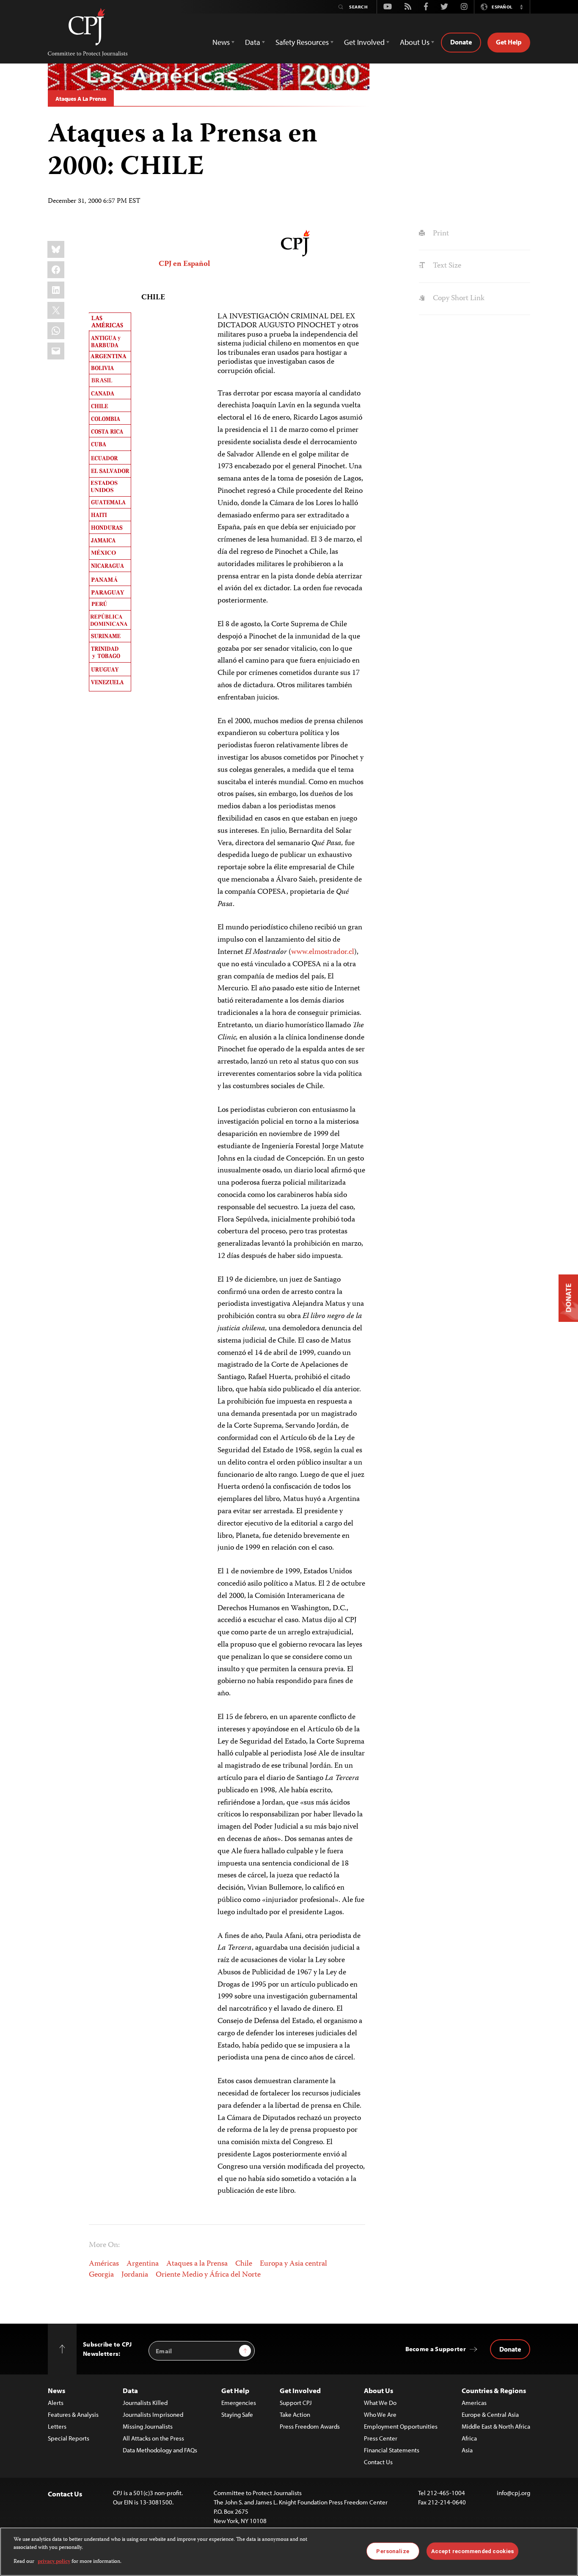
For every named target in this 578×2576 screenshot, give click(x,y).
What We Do (380, 2403)
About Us (378, 2390)
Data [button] (253, 42)
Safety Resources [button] (302, 42)
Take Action (295, 2414)
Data (130, 2390)
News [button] (221, 42)
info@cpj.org (513, 2493)
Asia (467, 2450)
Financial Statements (392, 2450)
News (56, 2390)
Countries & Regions (494, 2390)
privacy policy (54, 2562)
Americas (474, 2403)
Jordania (135, 2275)
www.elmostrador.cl (323, 952)
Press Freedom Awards (310, 2426)
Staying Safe (237, 2414)
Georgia (101, 2275)
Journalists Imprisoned (153, 2414)
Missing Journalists (148, 2426)
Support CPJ (296, 2403)
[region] (289, 2552)
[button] (521, 7)
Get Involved (300, 2390)
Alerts (56, 2403)
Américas (104, 2264)
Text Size (446, 266)
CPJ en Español (184, 264)
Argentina (143, 2264)
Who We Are (380, 2414)
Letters (57, 2426)
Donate (461, 42)
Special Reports (69, 2438)
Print (440, 234)
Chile (244, 2264)
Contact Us (378, 2462)
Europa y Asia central (293, 2264)
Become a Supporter (436, 2349)
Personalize (392, 2551)
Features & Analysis (73, 2414)
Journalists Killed (145, 2403)
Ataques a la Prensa (197, 2264)
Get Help (509, 42)
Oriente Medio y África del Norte (208, 2275)
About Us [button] (415, 42)
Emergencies (239, 2403)
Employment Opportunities (401, 2426)
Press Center (381, 2438)
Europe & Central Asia (490, 2414)
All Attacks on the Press (153, 2438)
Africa (469, 2438)
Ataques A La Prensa (81, 99)
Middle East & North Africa (496, 2426)
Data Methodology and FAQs (160, 2450)
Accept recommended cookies (472, 2551)
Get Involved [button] (364, 42)
